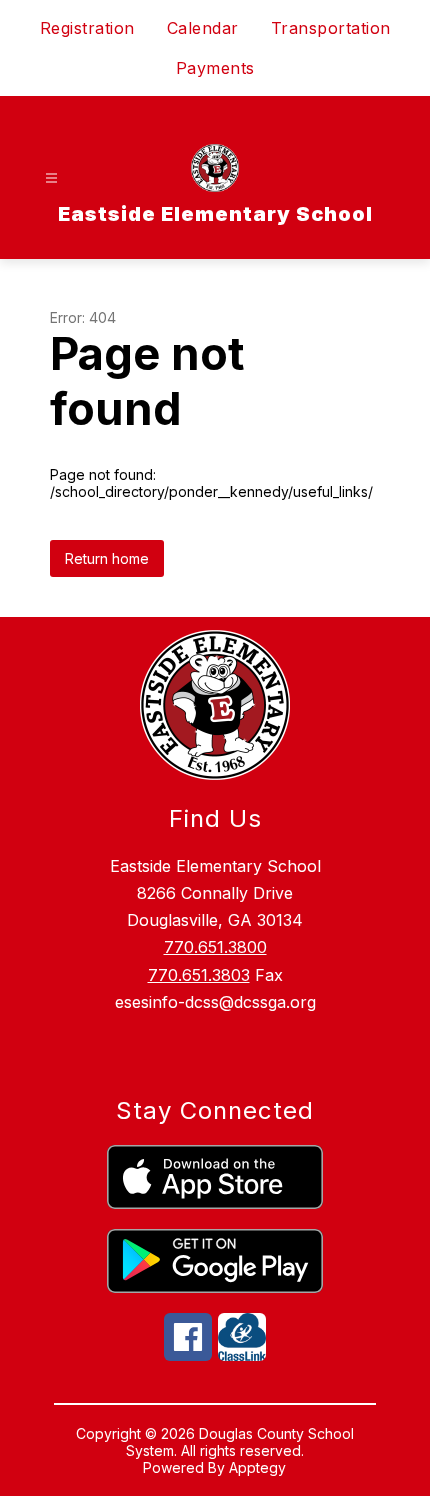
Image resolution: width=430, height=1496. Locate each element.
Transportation (331, 28)
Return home (107, 558)
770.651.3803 (199, 975)
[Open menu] (51, 178)
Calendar (203, 28)
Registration (87, 28)
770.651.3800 (215, 947)
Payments (215, 68)
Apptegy (257, 1467)
